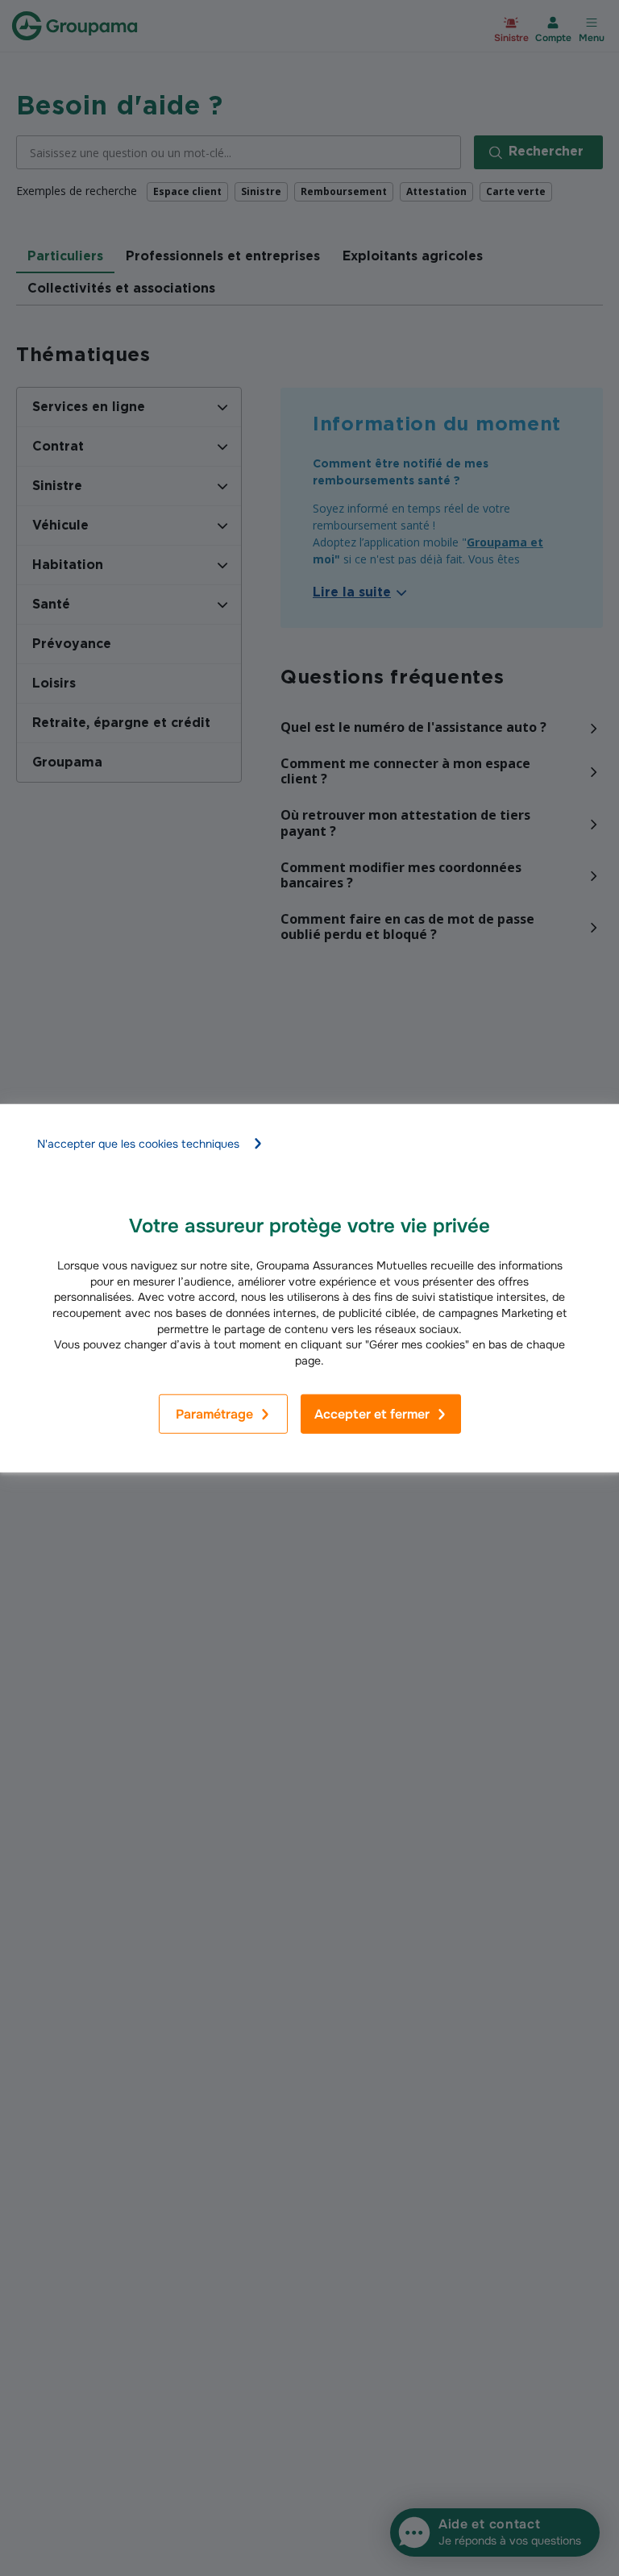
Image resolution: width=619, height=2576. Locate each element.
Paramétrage (214, 1414)
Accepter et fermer (372, 1414)
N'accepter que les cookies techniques (138, 1144)
